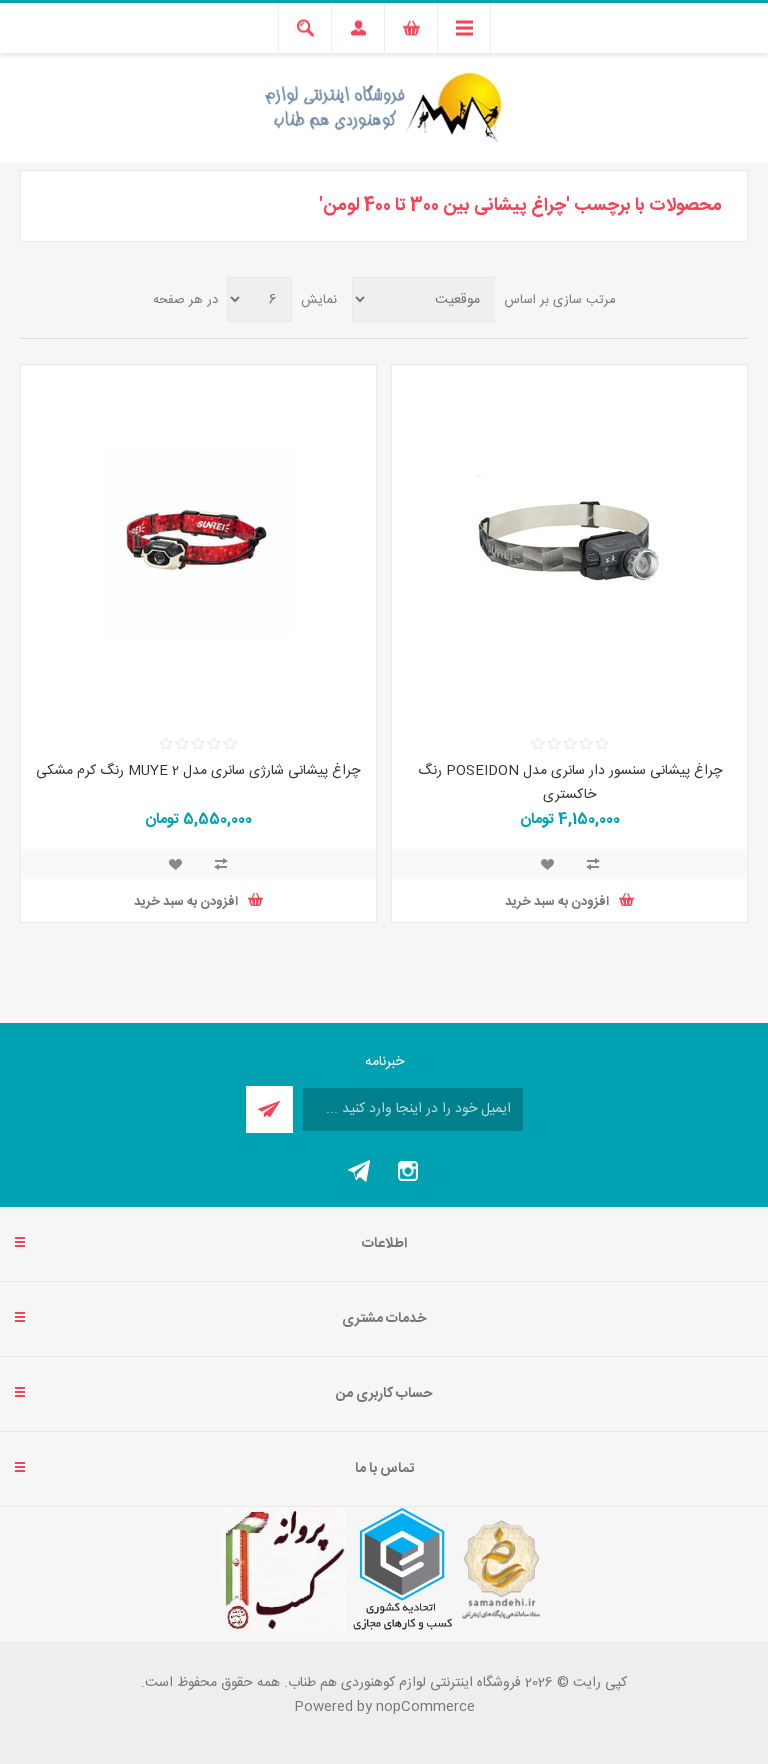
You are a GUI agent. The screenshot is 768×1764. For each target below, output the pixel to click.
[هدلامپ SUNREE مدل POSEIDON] (569, 542)
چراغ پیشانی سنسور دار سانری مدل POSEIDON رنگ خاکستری (570, 783)
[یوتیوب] (360, 1171)
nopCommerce (425, 1707)
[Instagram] (408, 1171)
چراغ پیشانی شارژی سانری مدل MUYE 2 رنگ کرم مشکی (198, 771)
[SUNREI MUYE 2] (198, 542)
